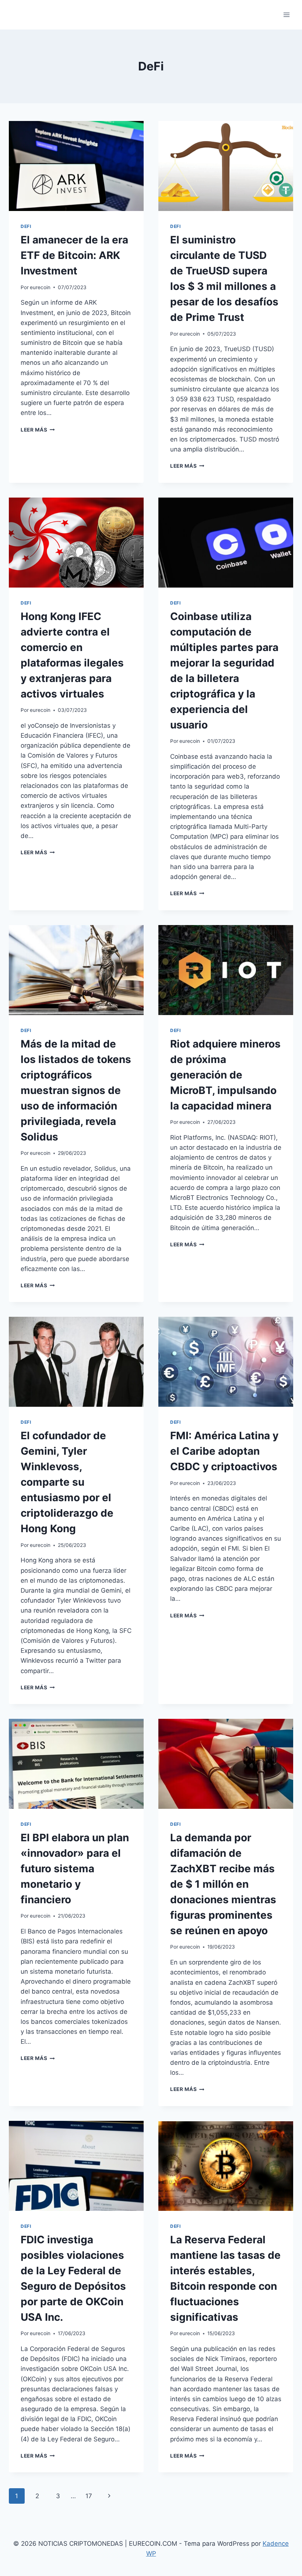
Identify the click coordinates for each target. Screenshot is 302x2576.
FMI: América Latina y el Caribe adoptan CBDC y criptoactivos (224, 1451)
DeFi (26, 226)
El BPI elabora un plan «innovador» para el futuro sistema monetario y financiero (75, 1869)
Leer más (38, 430)
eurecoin (40, 287)
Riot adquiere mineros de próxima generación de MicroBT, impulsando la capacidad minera (225, 1075)
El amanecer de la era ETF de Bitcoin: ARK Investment (74, 255)
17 (89, 2496)
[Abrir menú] (286, 15)
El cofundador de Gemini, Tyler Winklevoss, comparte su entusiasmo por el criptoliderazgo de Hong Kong (67, 1482)
